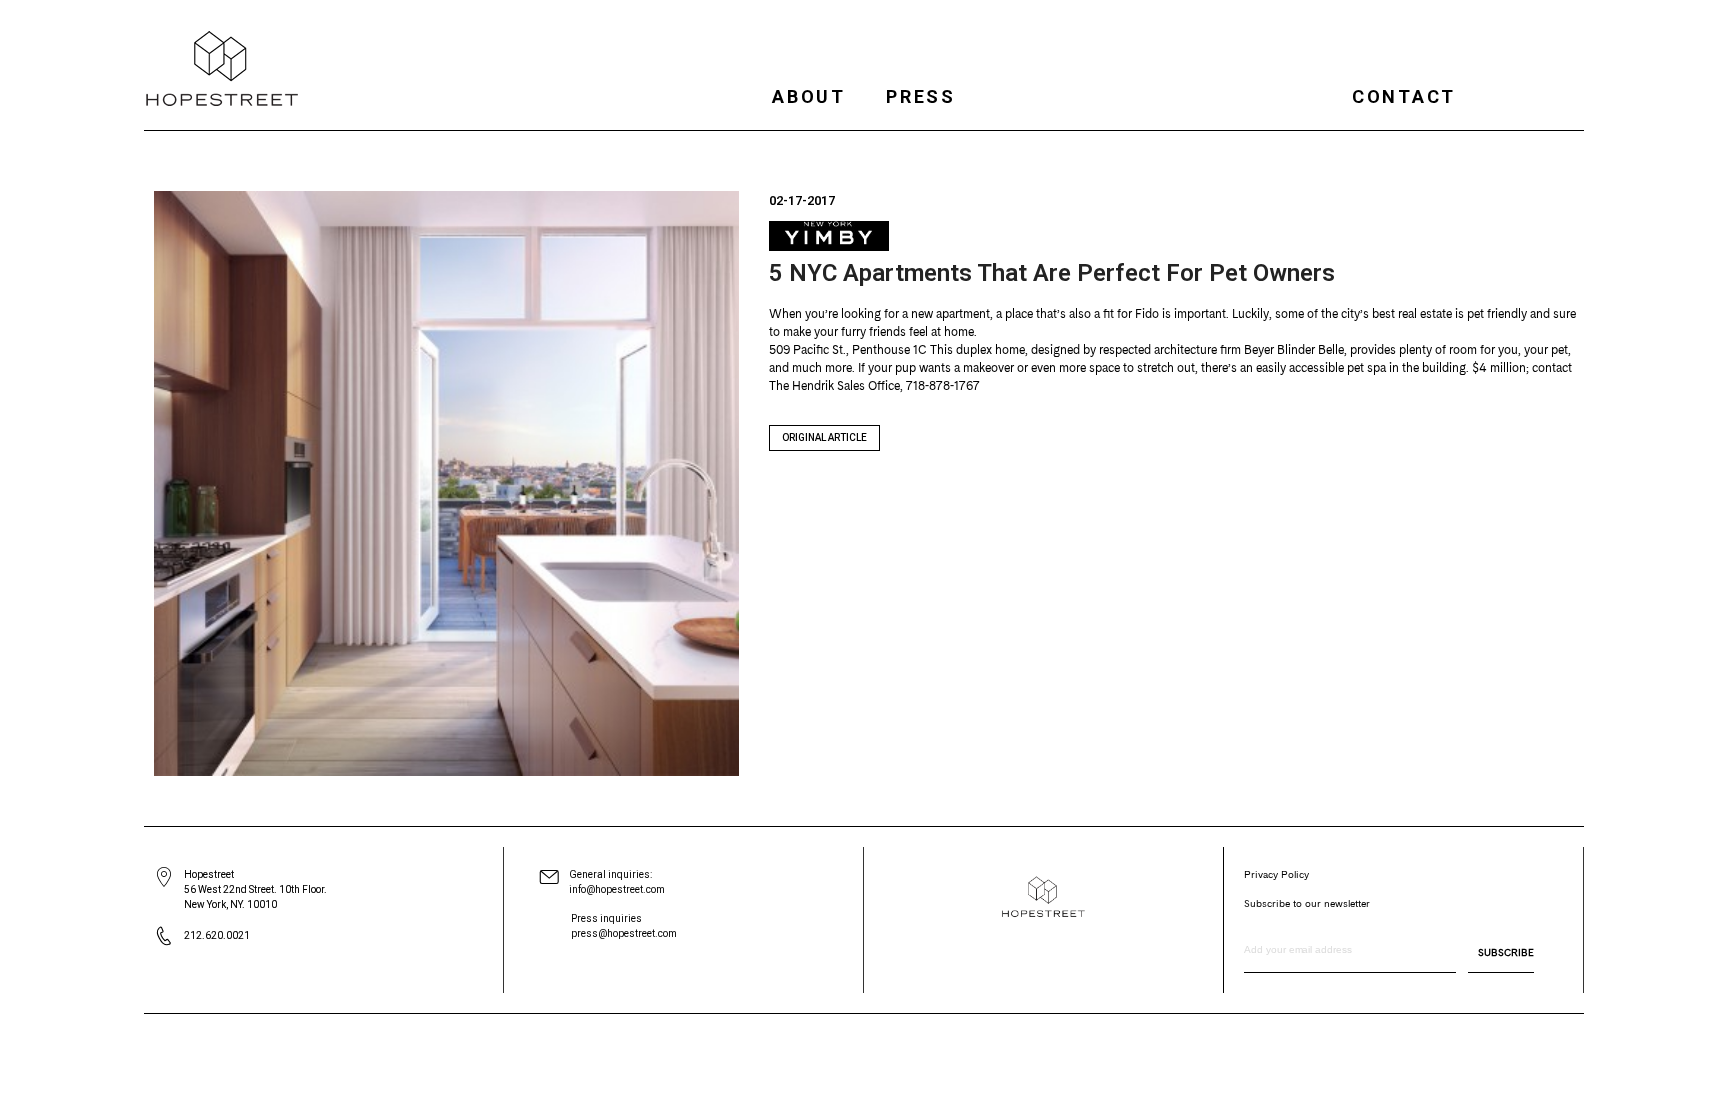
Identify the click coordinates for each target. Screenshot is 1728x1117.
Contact (1404, 96)
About (809, 96)
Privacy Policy (1276, 874)
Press (921, 96)
